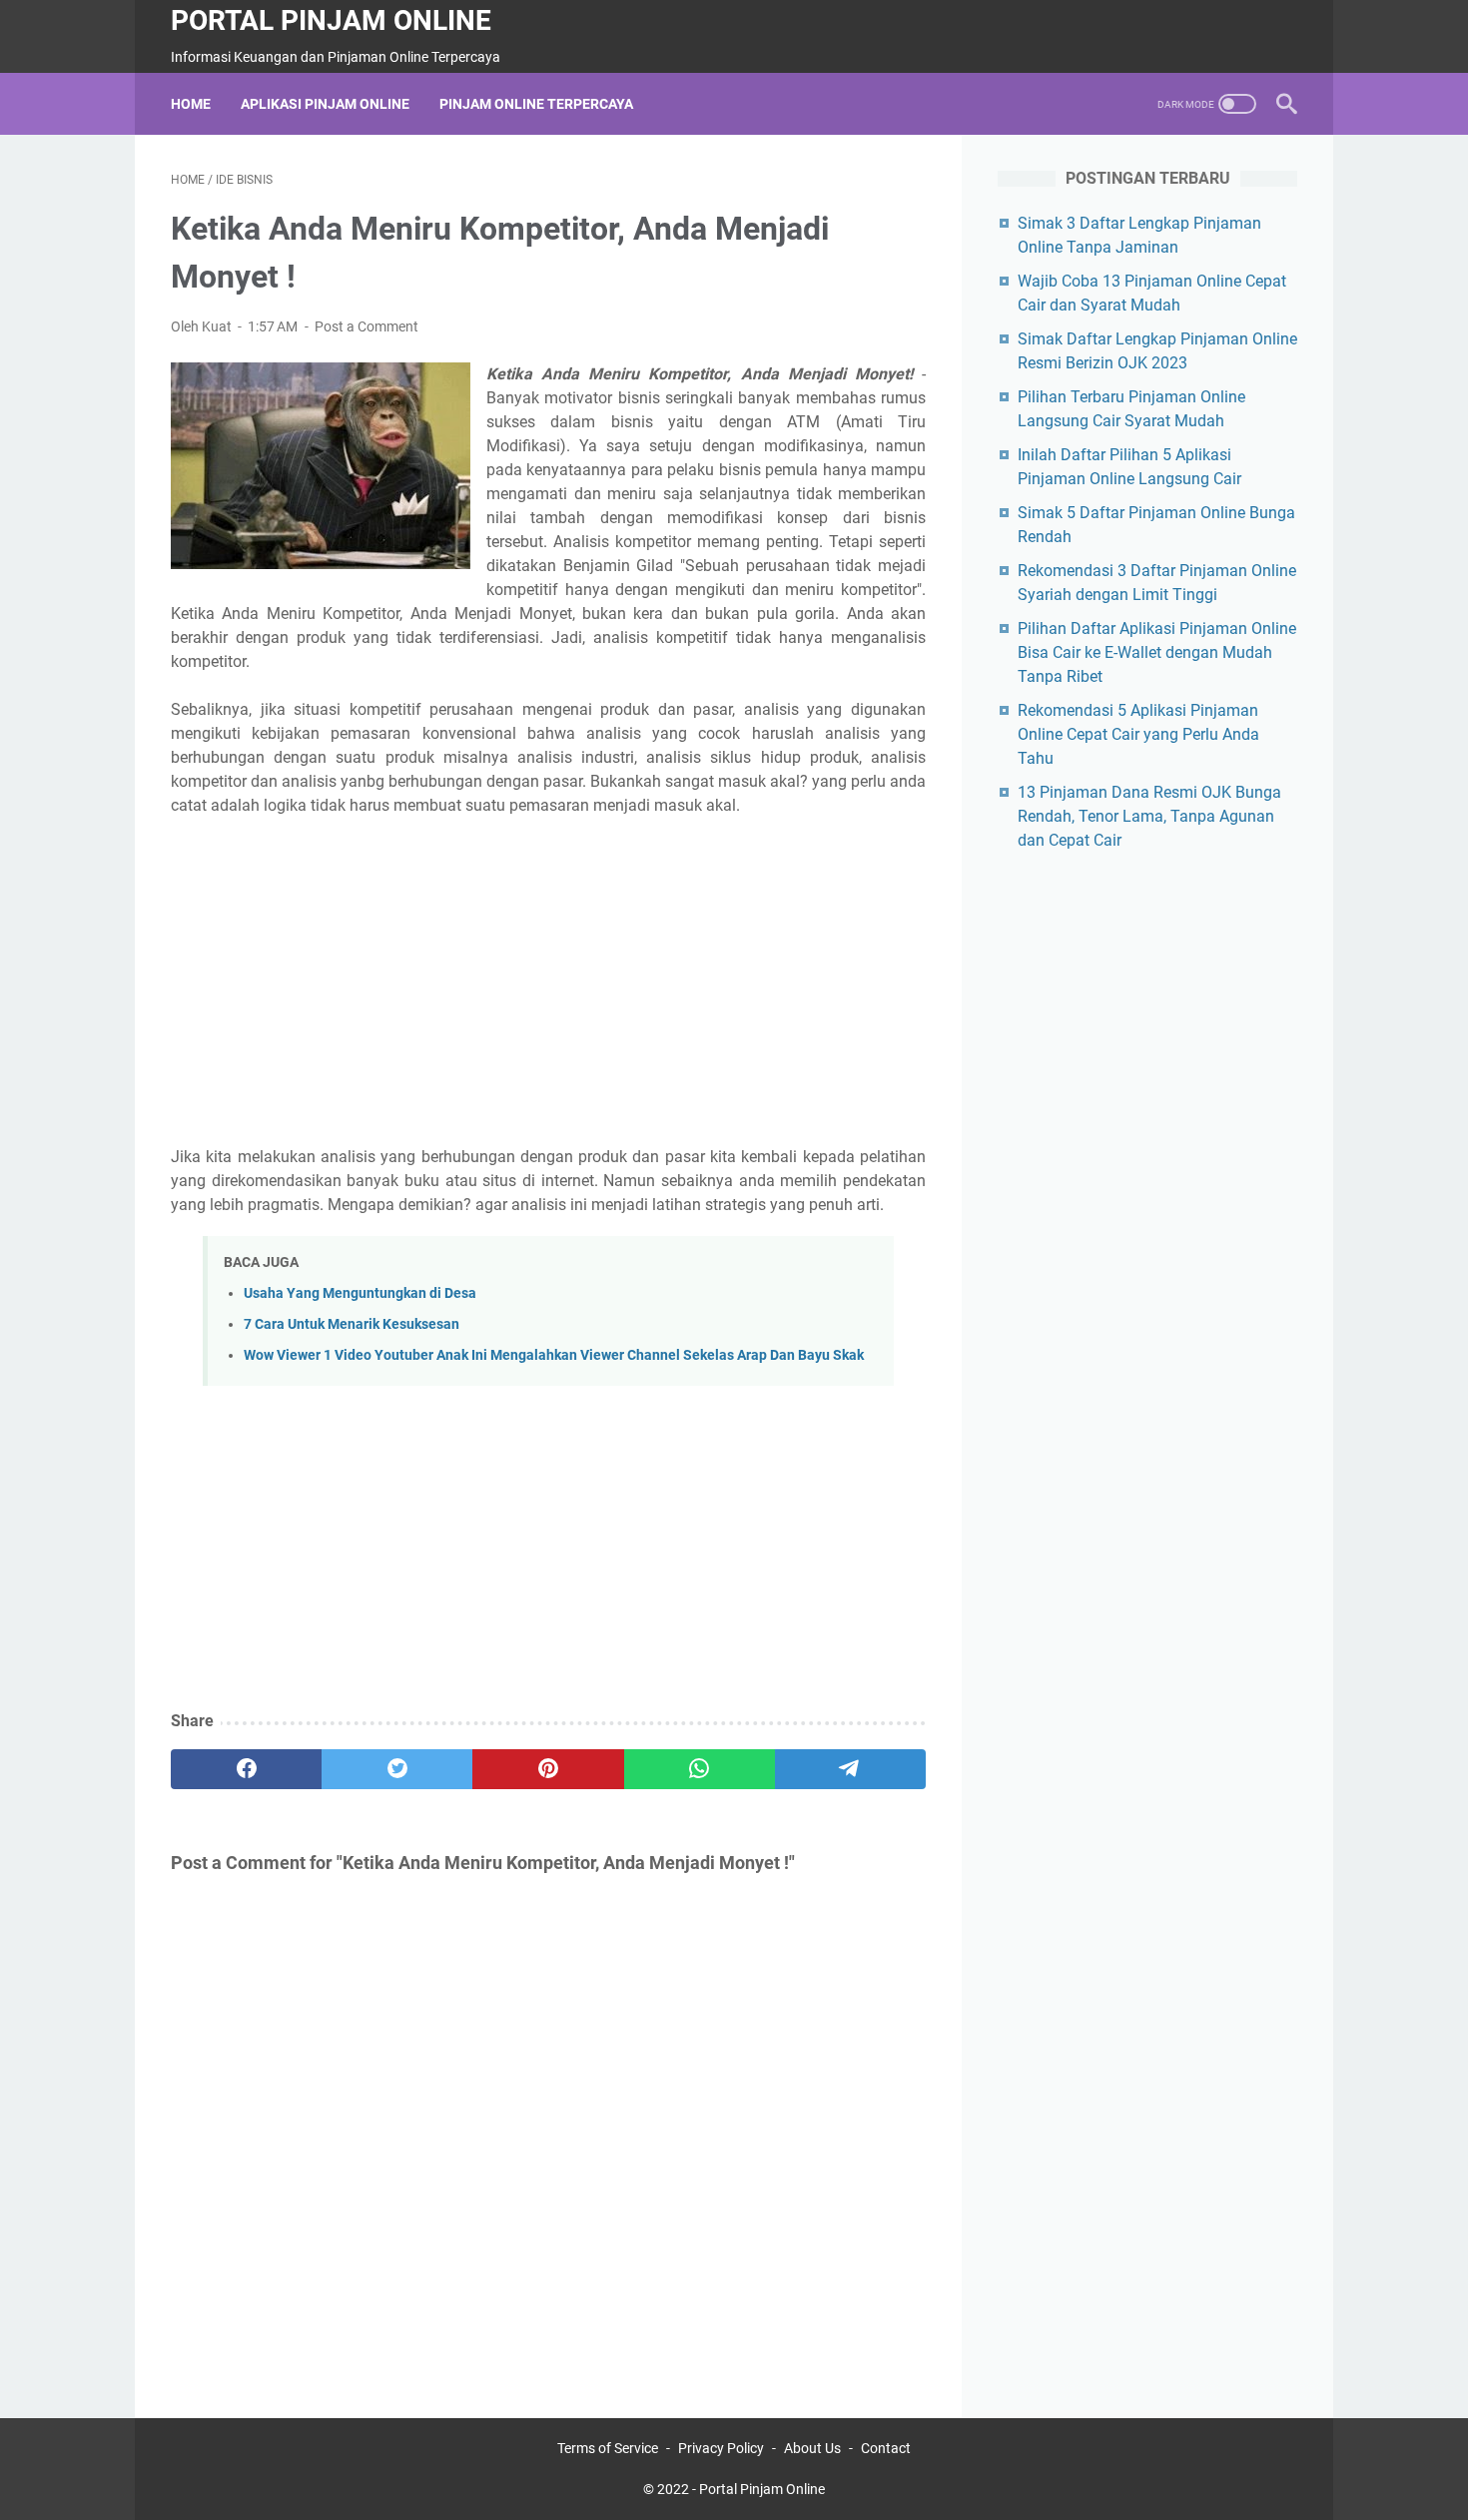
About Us (812, 2448)
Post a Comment (367, 326)
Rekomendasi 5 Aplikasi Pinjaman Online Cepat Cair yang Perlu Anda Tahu (1138, 734)
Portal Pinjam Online (331, 20)
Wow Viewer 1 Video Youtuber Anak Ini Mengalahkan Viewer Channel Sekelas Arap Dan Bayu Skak (554, 1355)
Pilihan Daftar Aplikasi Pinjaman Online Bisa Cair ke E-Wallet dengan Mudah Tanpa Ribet (1157, 652)
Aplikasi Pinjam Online (325, 104)
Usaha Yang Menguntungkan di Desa (360, 1293)
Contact (886, 2448)
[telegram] (850, 1769)
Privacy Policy (721, 2448)
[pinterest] (548, 1769)
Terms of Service (608, 2448)
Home (191, 104)
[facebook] (246, 1769)
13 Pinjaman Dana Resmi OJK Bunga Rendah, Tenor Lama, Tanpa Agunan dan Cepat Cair (1149, 816)
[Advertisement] (548, 981)
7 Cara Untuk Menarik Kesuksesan (352, 1324)
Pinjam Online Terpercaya (536, 104)
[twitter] (397, 1769)
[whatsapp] (700, 1769)
